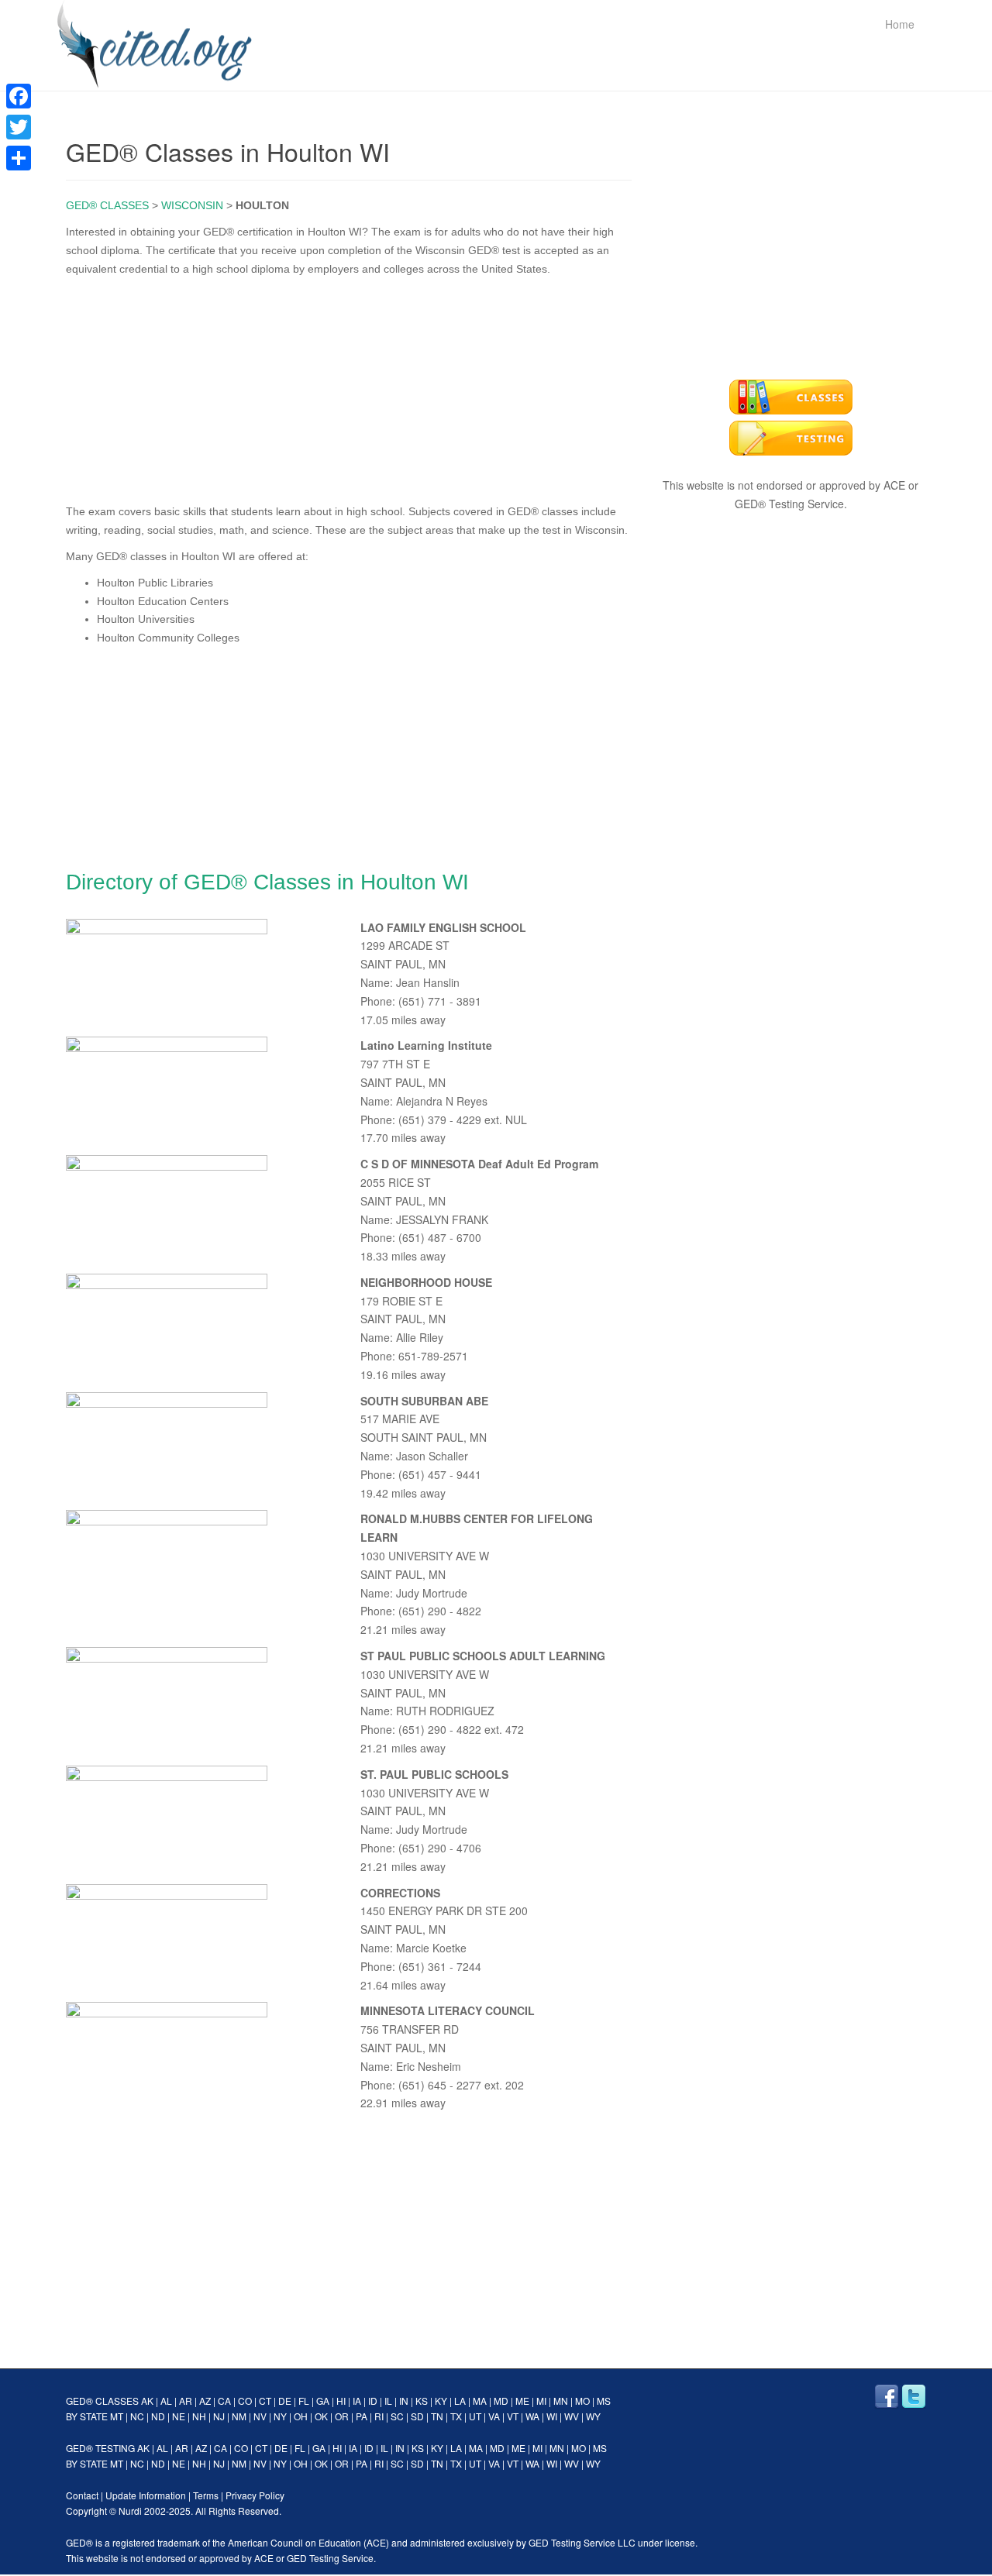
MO (582, 2401)
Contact (82, 2495)
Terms (206, 2495)
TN (437, 2416)
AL (166, 2401)
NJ (219, 2416)
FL (304, 2401)
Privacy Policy (255, 2495)
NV (260, 2416)
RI (379, 2416)
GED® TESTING (100, 2448)
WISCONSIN (192, 205)
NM (239, 2416)
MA (480, 2401)
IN (404, 2401)
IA (357, 2401)
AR (186, 2401)
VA (494, 2416)
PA (362, 2416)
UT (475, 2416)
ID (373, 2401)
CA (224, 2401)
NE (179, 2416)
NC (137, 2416)
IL (388, 2401)
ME (522, 2401)
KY (441, 2401)
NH (199, 2416)
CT (265, 2401)
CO (245, 2401)
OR (342, 2416)
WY (593, 2416)
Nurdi (130, 2511)
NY (280, 2416)
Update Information (146, 2495)
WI (552, 2416)
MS (604, 2401)
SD (417, 2416)
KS (422, 2401)
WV (572, 2416)
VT (513, 2416)
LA (460, 2401)
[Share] (19, 158)
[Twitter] (19, 127)
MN (561, 2401)
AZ (205, 2401)
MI (541, 2401)
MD (501, 2401)
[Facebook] (19, 96)
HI (341, 2401)
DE (285, 2401)
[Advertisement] (349, 387)
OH (301, 2416)
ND (158, 2416)
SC (397, 2416)
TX (456, 2416)
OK (321, 2416)
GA (323, 2401)
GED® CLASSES (107, 205)
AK (147, 2401)
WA (532, 2416)
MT (117, 2416)
